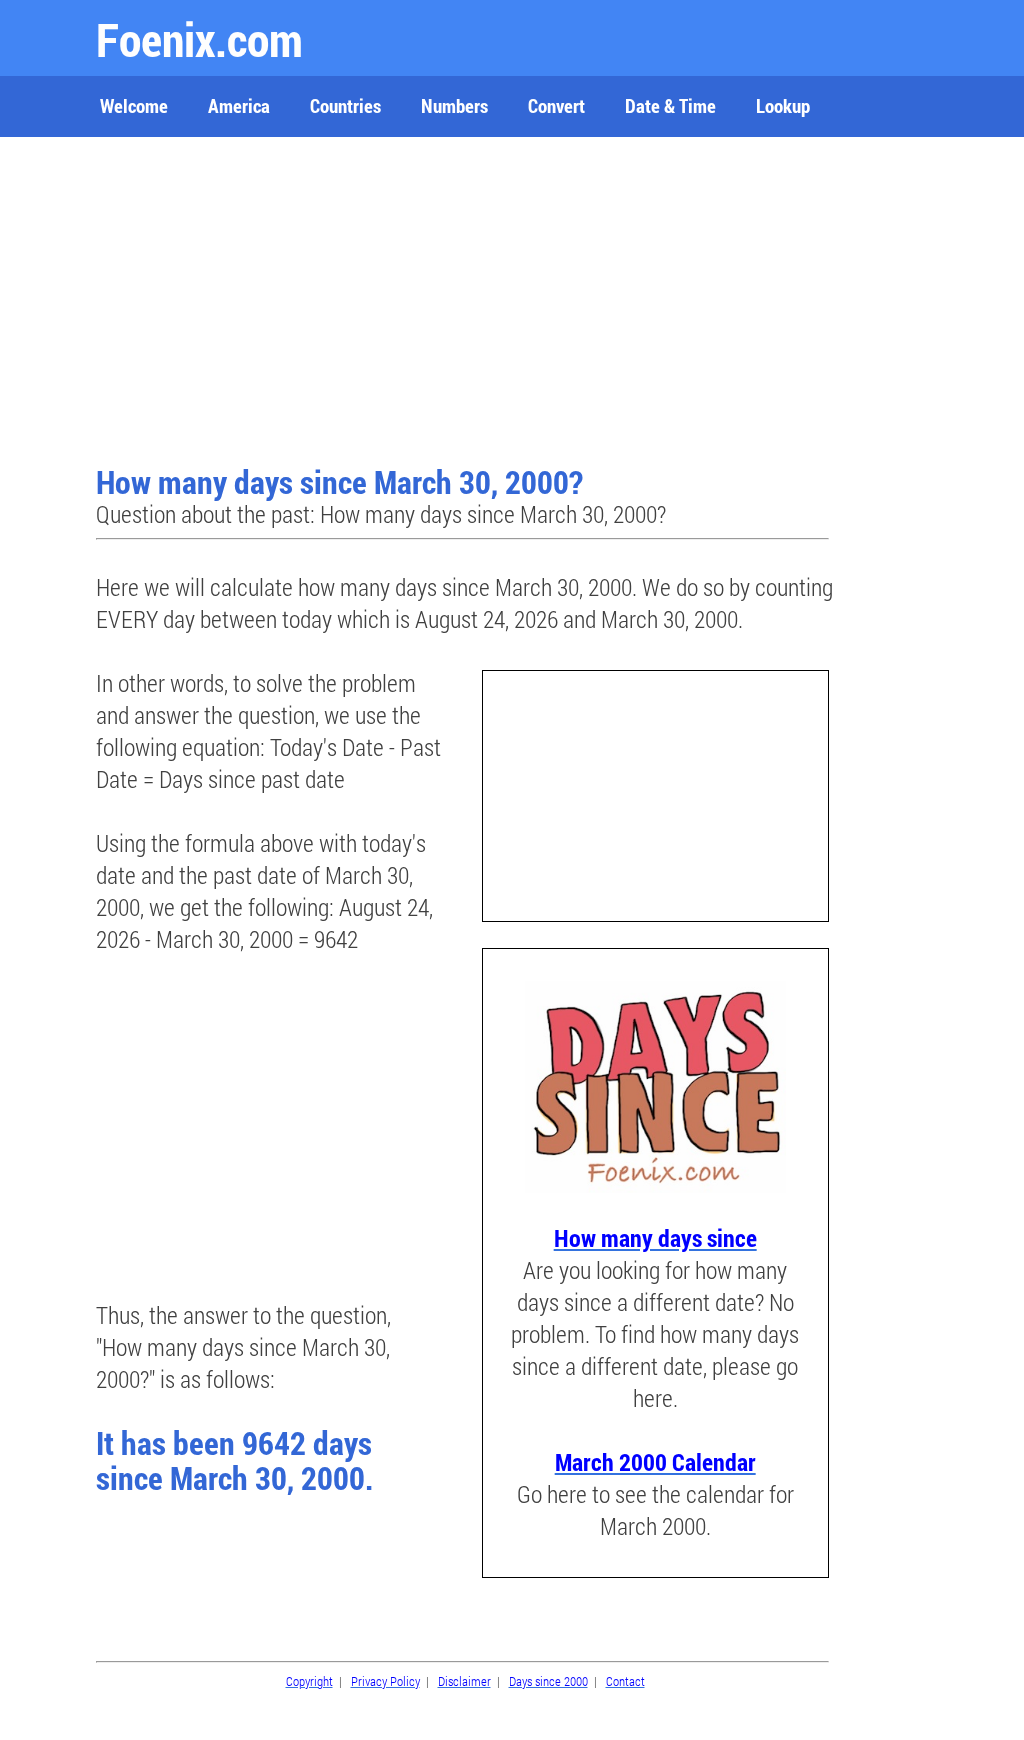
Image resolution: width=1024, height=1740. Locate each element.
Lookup (783, 105)
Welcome (134, 105)
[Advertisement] (465, 303)
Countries (345, 105)
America (239, 105)
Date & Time (670, 105)
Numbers (454, 105)
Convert (556, 105)
